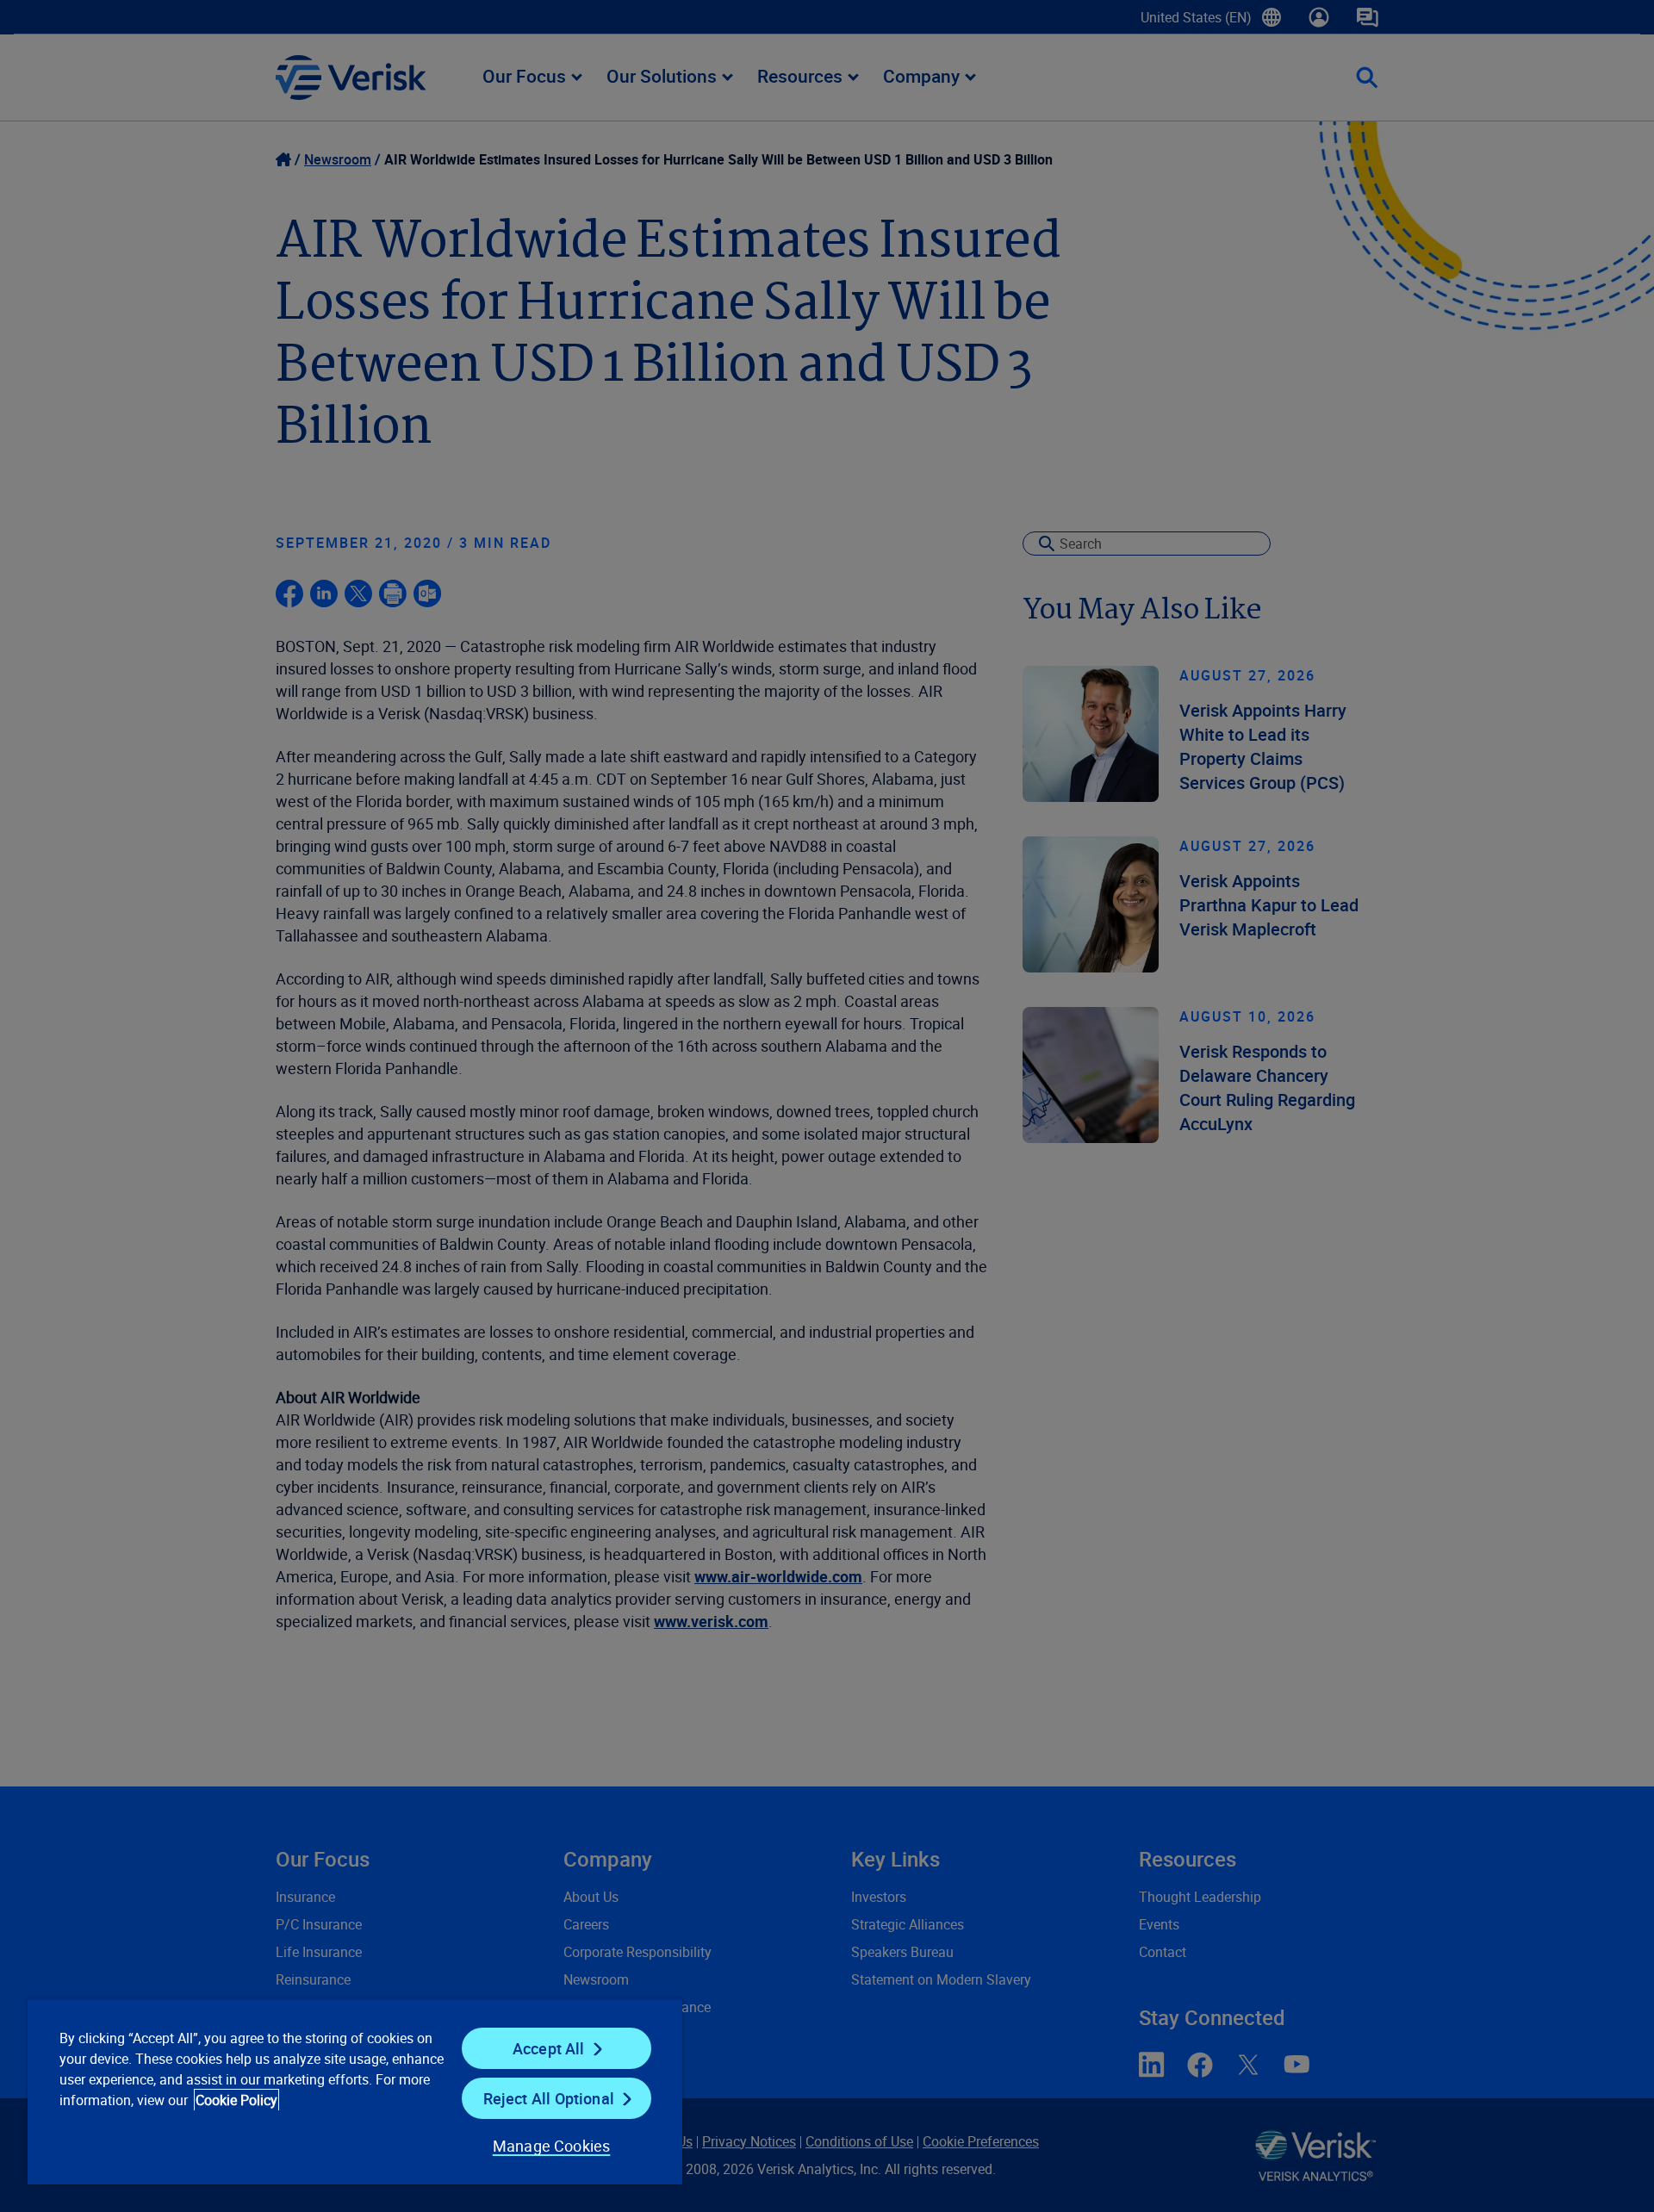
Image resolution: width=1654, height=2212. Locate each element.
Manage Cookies (552, 2146)
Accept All (549, 2048)
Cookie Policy (236, 2100)
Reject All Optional (549, 2098)
